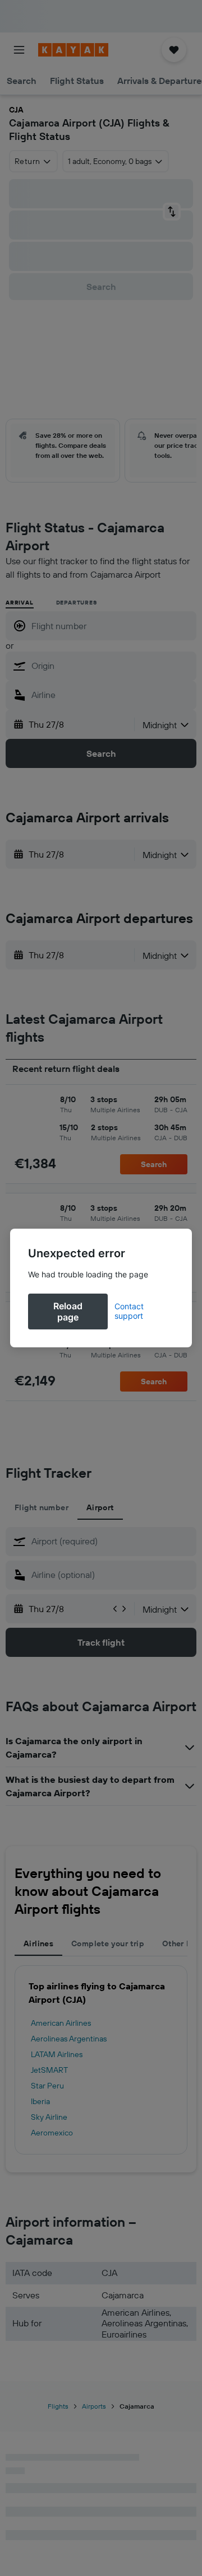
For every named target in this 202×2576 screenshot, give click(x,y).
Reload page (68, 1312)
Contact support (129, 1311)
